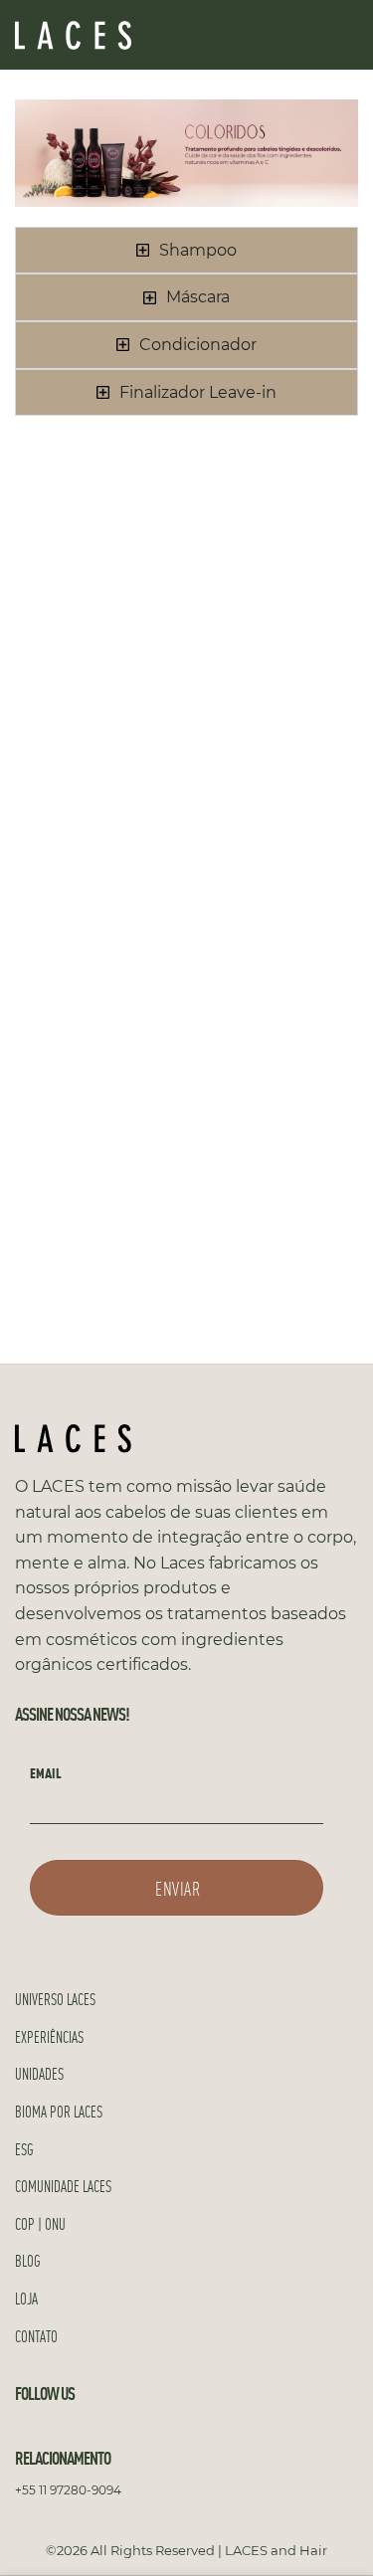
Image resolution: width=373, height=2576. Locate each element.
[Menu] (346, 34)
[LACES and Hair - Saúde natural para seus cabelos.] (114, 35)
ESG (24, 2149)
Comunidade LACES (63, 2186)
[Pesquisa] (236, 35)
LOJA (26, 2298)
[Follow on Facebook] (27, 2430)
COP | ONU (40, 2223)
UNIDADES (39, 2073)
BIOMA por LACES (59, 2111)
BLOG (28, 2260)
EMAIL (46, 1772)
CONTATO (36, 2336)
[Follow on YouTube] (76, 2430)
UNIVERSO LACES (55, 1999)
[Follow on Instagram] (52, 2430)
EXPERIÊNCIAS (49, 2036)
